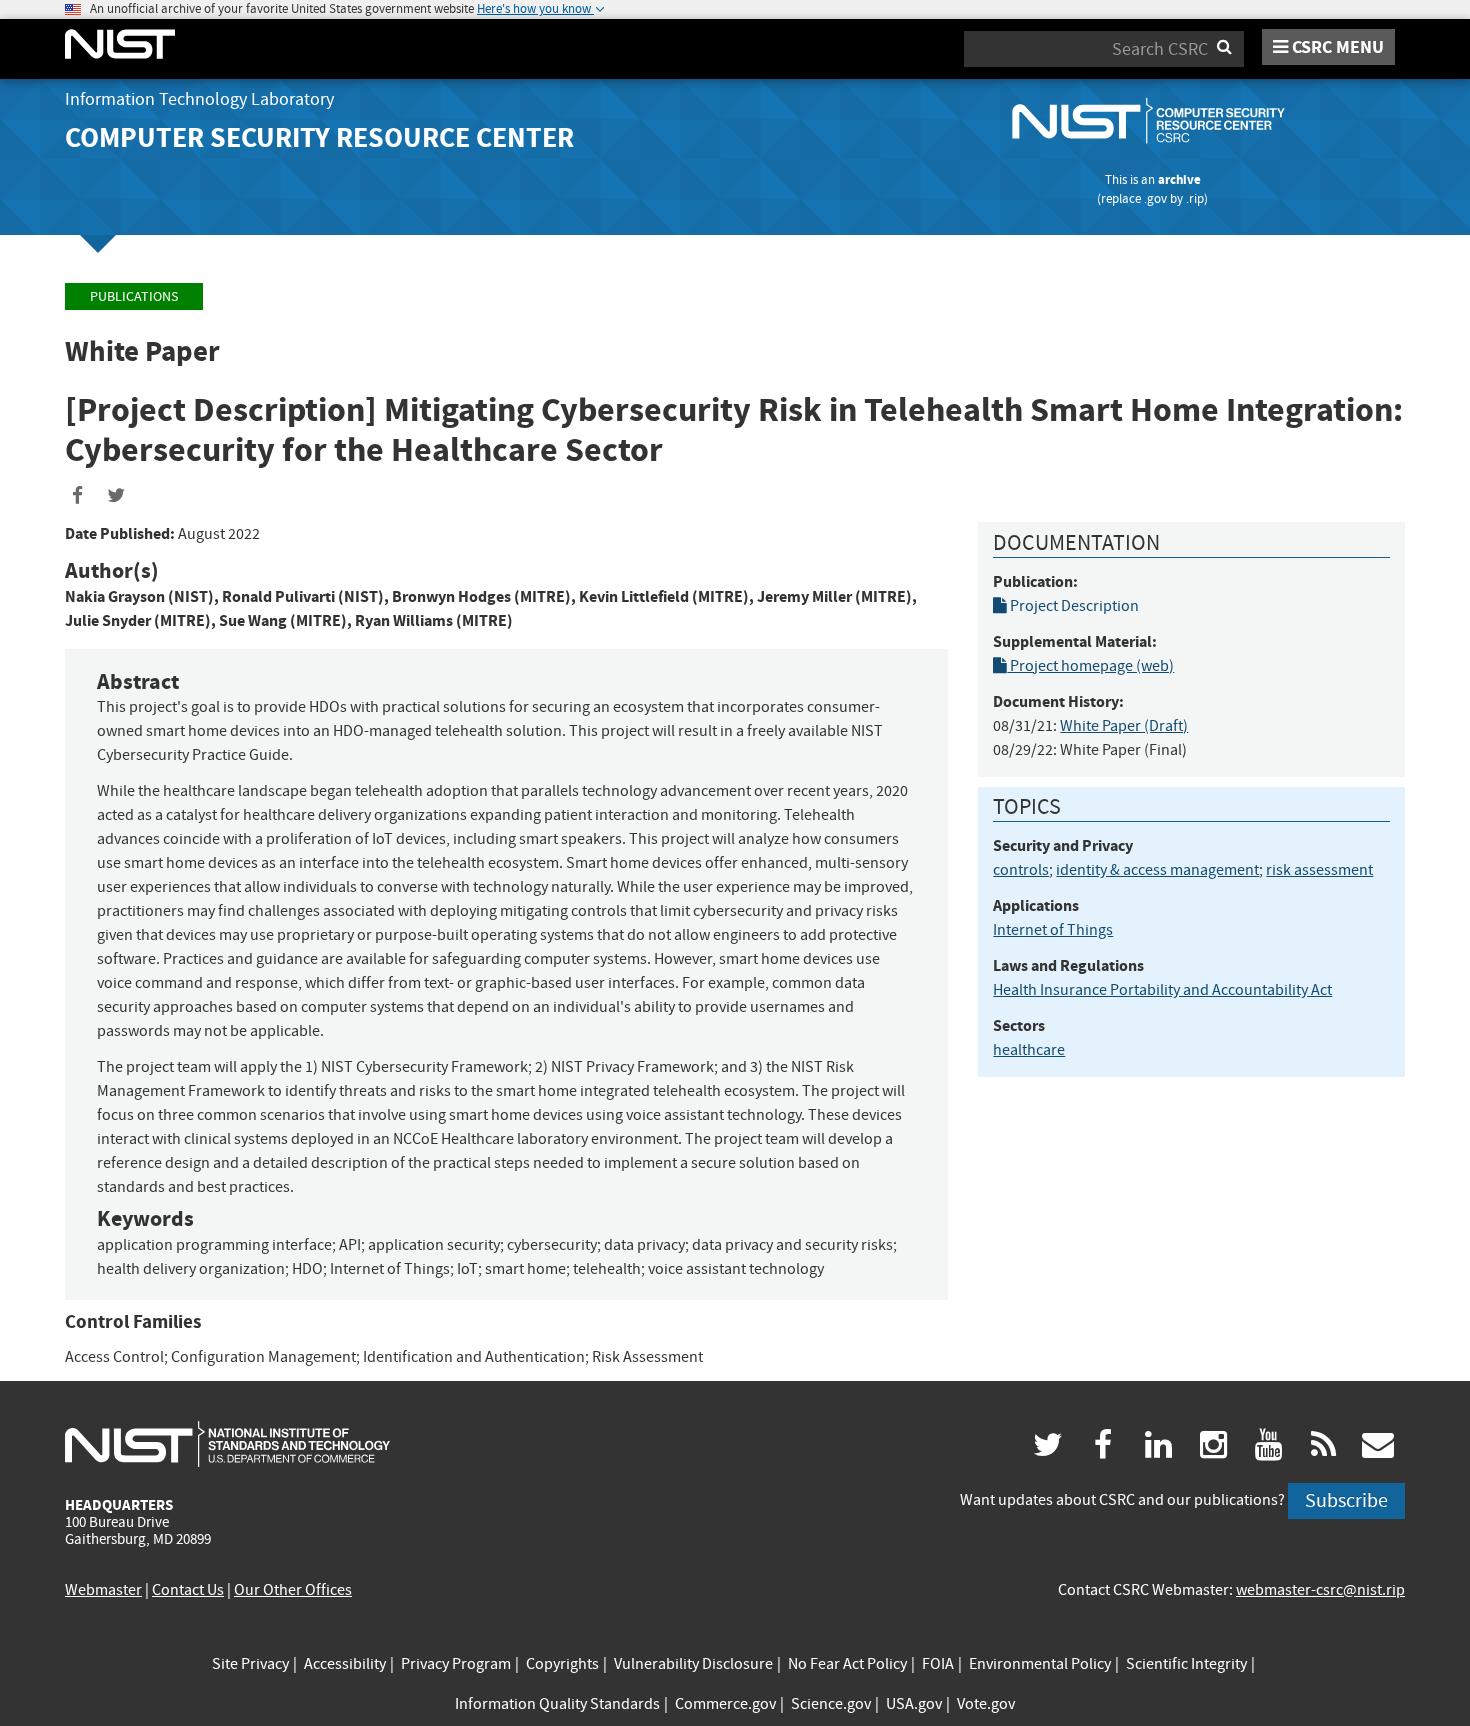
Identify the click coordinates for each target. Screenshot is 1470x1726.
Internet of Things (1053, 930)
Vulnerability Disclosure (693, 1664)
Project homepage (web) (1090, 666)
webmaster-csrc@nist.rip (1320, 1590)
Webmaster (103, 1590)
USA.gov (914, 1704)
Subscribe (1346, 1500)
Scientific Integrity (1186, 1664)
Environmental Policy (1040, 1664)
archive (1179, 179)
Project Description (1073, 606)
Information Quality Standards (557, 1704)
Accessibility (345, 1664)
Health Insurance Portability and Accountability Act (1162, 990)
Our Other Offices (293, 1590)
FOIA (938, 1664)
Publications (134, 296)
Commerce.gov (725, 1704)
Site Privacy (250, 1664)
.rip (1195, 198)
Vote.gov (986, 1704)
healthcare (1029, 1050)
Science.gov (831, 1704)
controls (1021, 870)
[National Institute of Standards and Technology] (227, 1443)
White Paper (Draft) (1124, 726)
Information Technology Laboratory (199, 99)
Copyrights (562, 1664)
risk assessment (1319, 870)
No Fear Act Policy (847, 1664)
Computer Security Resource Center (319, 137)
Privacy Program (456, 1664)
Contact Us (188, 1590)
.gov (1155, 198)
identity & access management (1157, 870)
